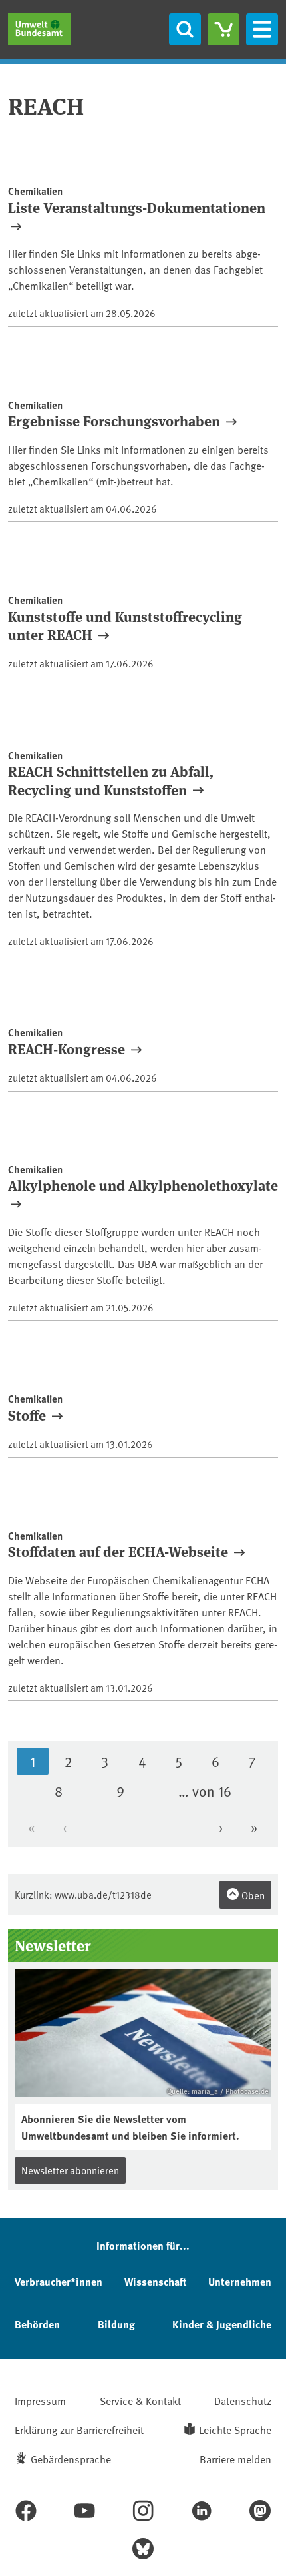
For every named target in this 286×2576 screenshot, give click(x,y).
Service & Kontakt (140, 2400)
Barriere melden (235, 2459)
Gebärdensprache (71, 2459)
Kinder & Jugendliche (222, 2324)
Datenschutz (243, 2400)
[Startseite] (39, 29)
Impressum (40, 2400)
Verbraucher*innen (59, 2281)
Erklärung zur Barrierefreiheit (79, 2429)
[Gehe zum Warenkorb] (223, 29)
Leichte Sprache (235, 2429)
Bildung (116, 2324)
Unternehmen (240, 2281)
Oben (252, 1895)
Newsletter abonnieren (70, 2170)
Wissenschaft (155, 2281)
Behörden (37, 2324)
